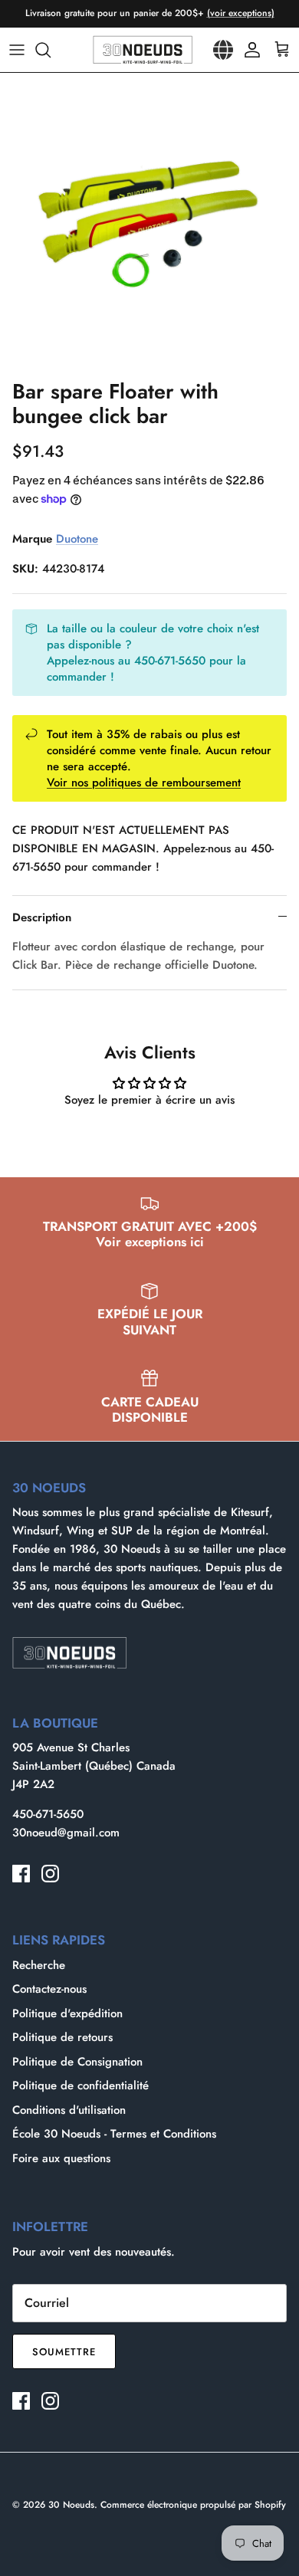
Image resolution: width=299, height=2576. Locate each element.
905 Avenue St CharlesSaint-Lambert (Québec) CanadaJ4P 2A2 (94, 1766)
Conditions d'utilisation (69, 2110)
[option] (149, 222)
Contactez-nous (49, 1989)
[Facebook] (21, 1874)
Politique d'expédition (67, 2013)
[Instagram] (50, 1874)
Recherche (39, 1965)
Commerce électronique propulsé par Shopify (193, 2505)
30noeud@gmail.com (66, 1833)
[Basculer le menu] (17, 50)
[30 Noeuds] (143, 50)
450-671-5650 (48, 1814)
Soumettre (64, 2352)
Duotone (77, 539)
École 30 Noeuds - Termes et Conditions (114, 2134)
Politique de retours (62, 2037)
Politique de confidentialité (80, 2085)
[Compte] (248, 50)
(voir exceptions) (241, 13)
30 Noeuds (71, 2505)
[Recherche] (51, 50)
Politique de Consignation (77, 2062)
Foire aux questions (61, 2158)
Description (42, 917)
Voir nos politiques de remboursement (144, 783)
